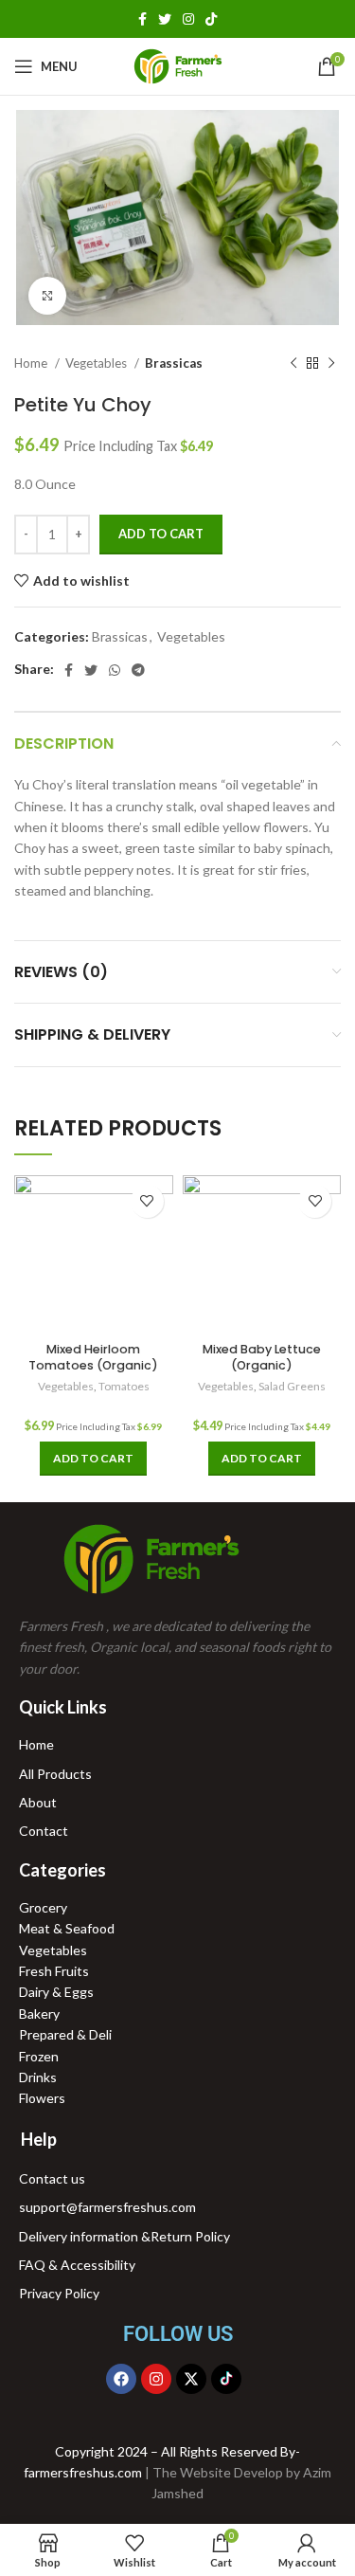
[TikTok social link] (211, 19)
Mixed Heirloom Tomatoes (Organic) (93, 1358)
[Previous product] (293, 364)
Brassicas (174, 363)
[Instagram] (156, 2379)
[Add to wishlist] (147, 1201)
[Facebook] (121, 2379)
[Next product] (331, 364)
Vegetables (98, 363)
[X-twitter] (191, 2379)
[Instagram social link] (188, 19)
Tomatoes (124, 1386)
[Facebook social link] (142, 19)
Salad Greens (292, 1386)
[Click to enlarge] (47, 296)
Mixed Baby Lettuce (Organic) (262, 1358)
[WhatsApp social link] (115, 670)
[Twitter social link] (165, 19)
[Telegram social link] (138, 670)
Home (32, 363)
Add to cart (161, 534)
